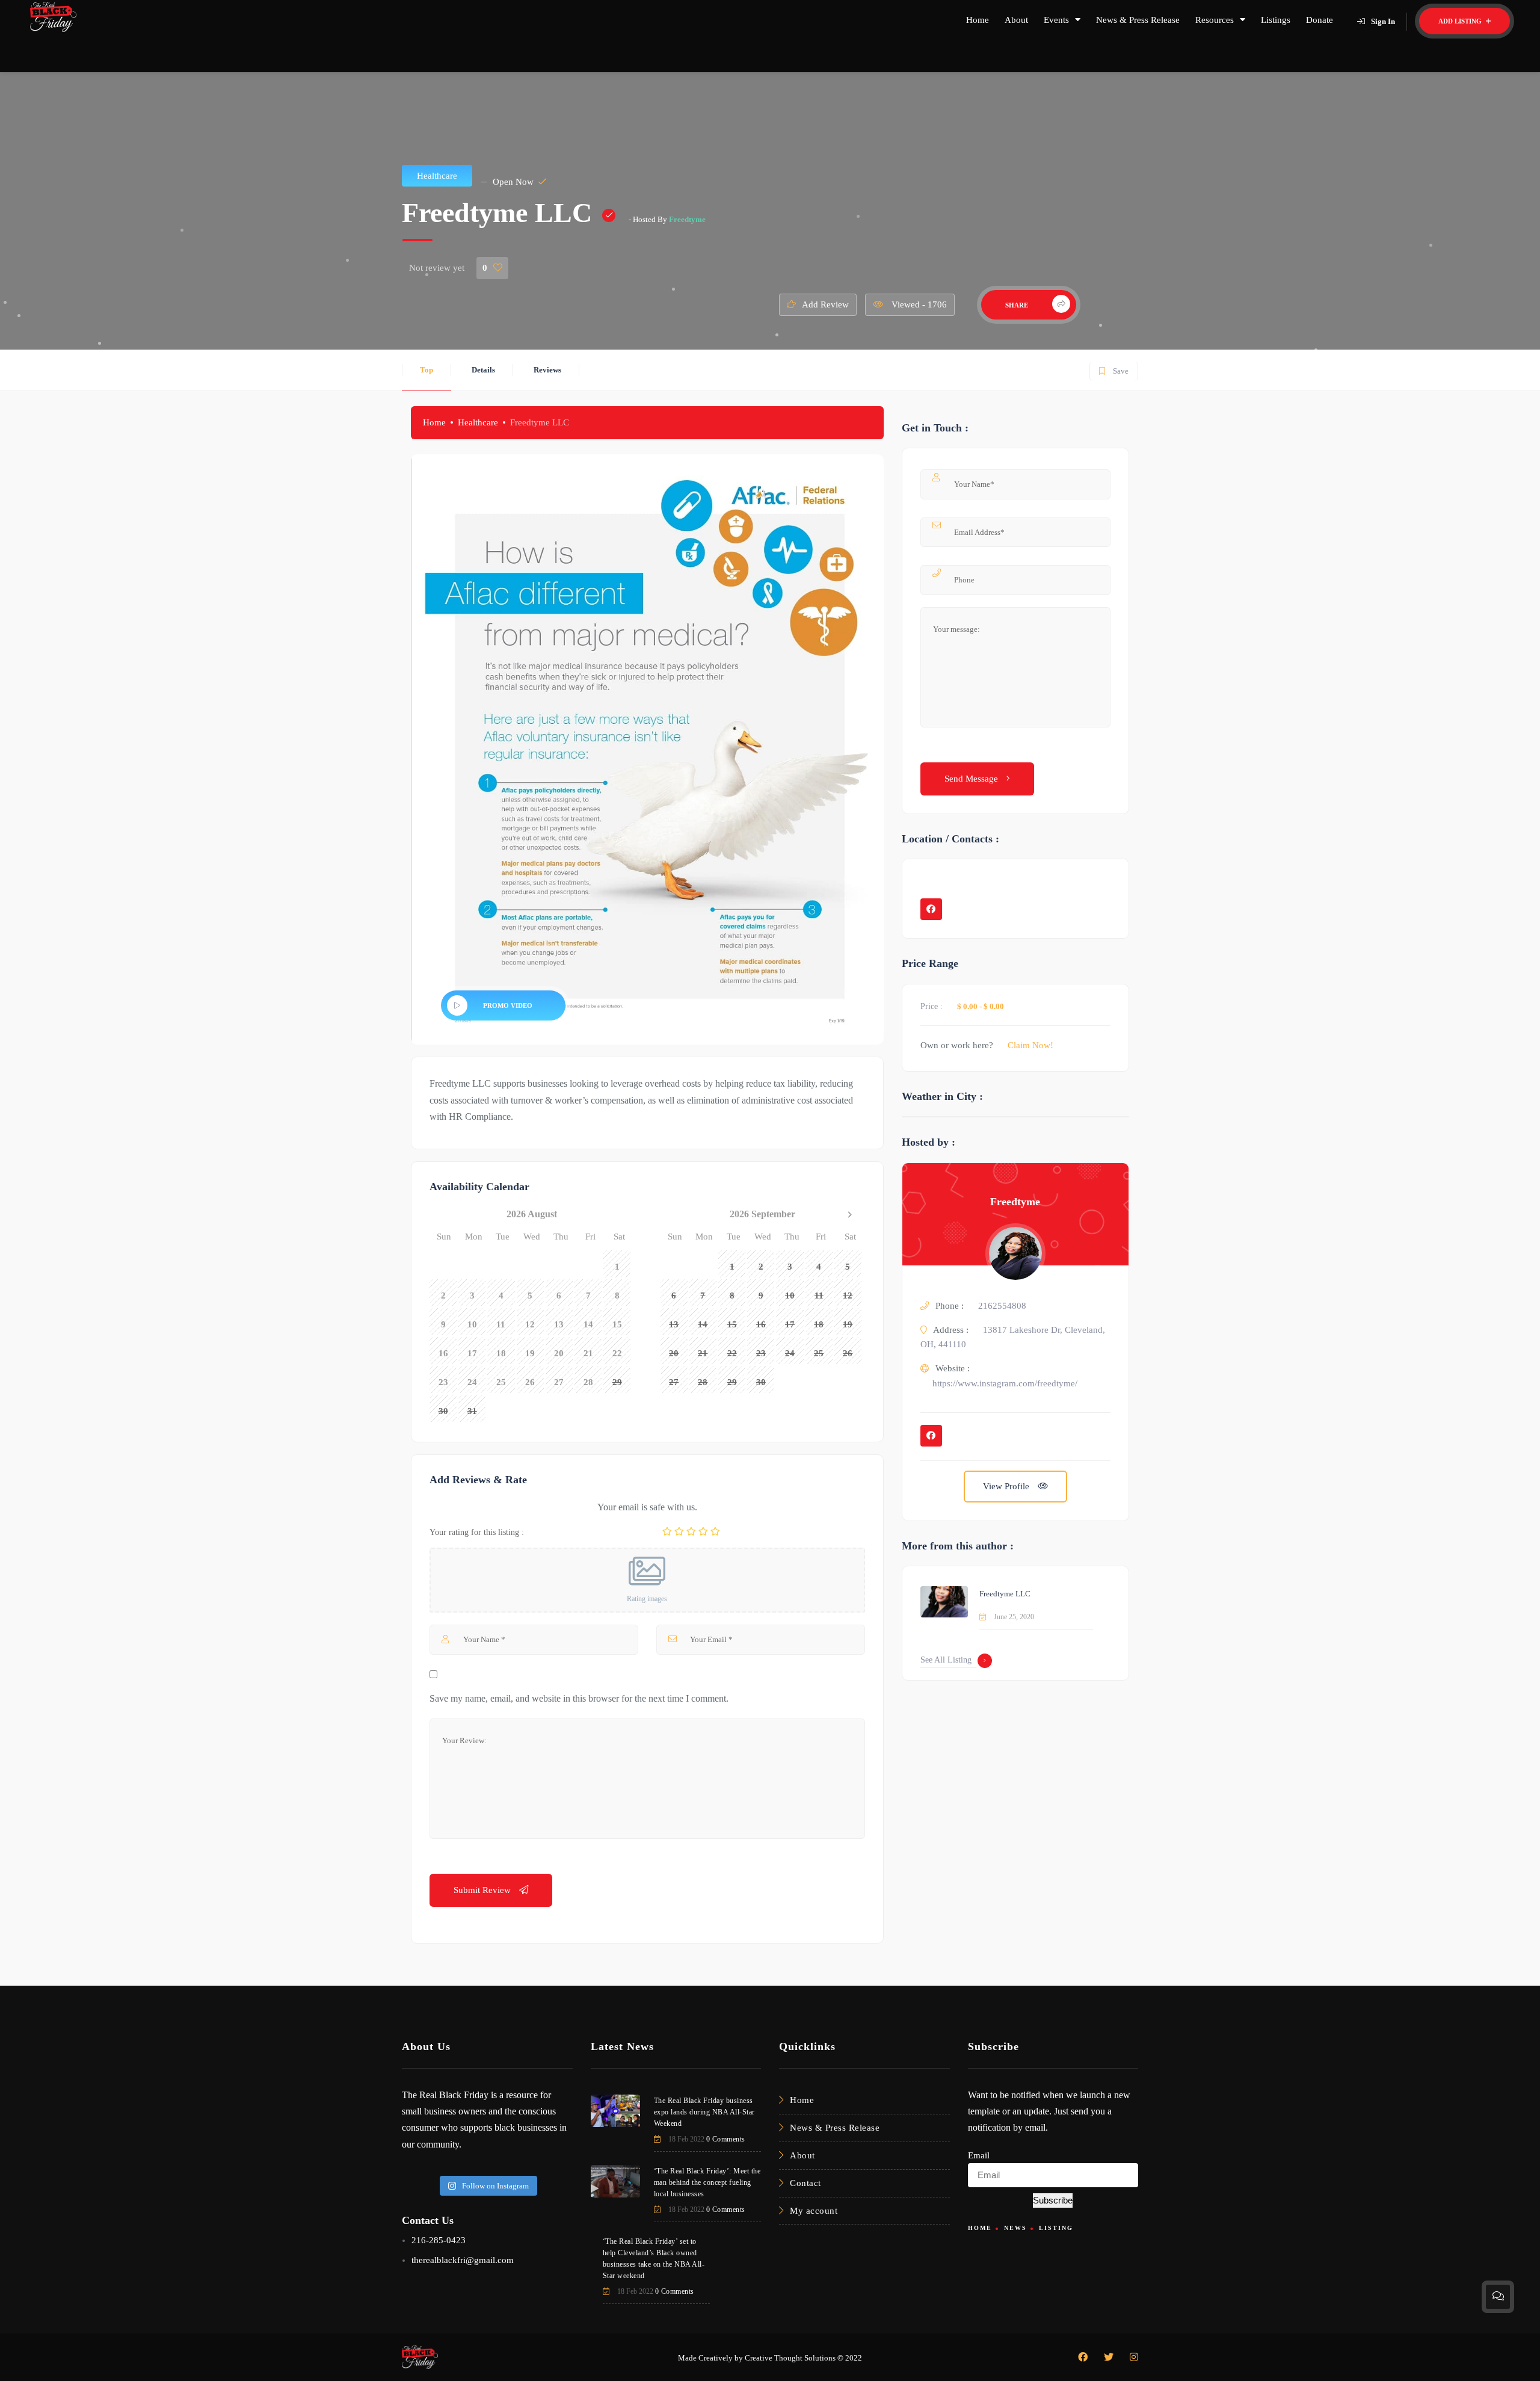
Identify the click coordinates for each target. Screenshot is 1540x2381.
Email (979, 2155)
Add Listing (1461, 21)
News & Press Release (1138, 20)
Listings (1276, 20)
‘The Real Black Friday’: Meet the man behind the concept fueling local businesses (707, 2182)
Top (427, 370)
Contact (805, 2183)
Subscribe (1053, 2200)
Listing (1056, 2228)
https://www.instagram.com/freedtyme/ (1005, 1383)
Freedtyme (687, 219)
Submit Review (483, 1890)
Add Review (825, 304)
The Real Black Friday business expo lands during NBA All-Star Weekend (704, 2112)
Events (1056, 20)
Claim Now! (1030, 1045)
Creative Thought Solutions (790, 2358)
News (1015, 2228)
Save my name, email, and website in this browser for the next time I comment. (579, 1698)
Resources (1215, 20)
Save (1113, 369)
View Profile (1007, 1486)
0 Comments (726, 2139)
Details (483, 370)
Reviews (547, 370)
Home (978, 20)
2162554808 (1002, 1306)
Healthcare (437, 176)
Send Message (972, 779)
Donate (1320, 20)
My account (814, 2211)
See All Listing (946, 1660)
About (1016, 20)
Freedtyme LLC (1005, 1594)
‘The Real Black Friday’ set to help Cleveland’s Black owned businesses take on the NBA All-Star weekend (654, 2259)
